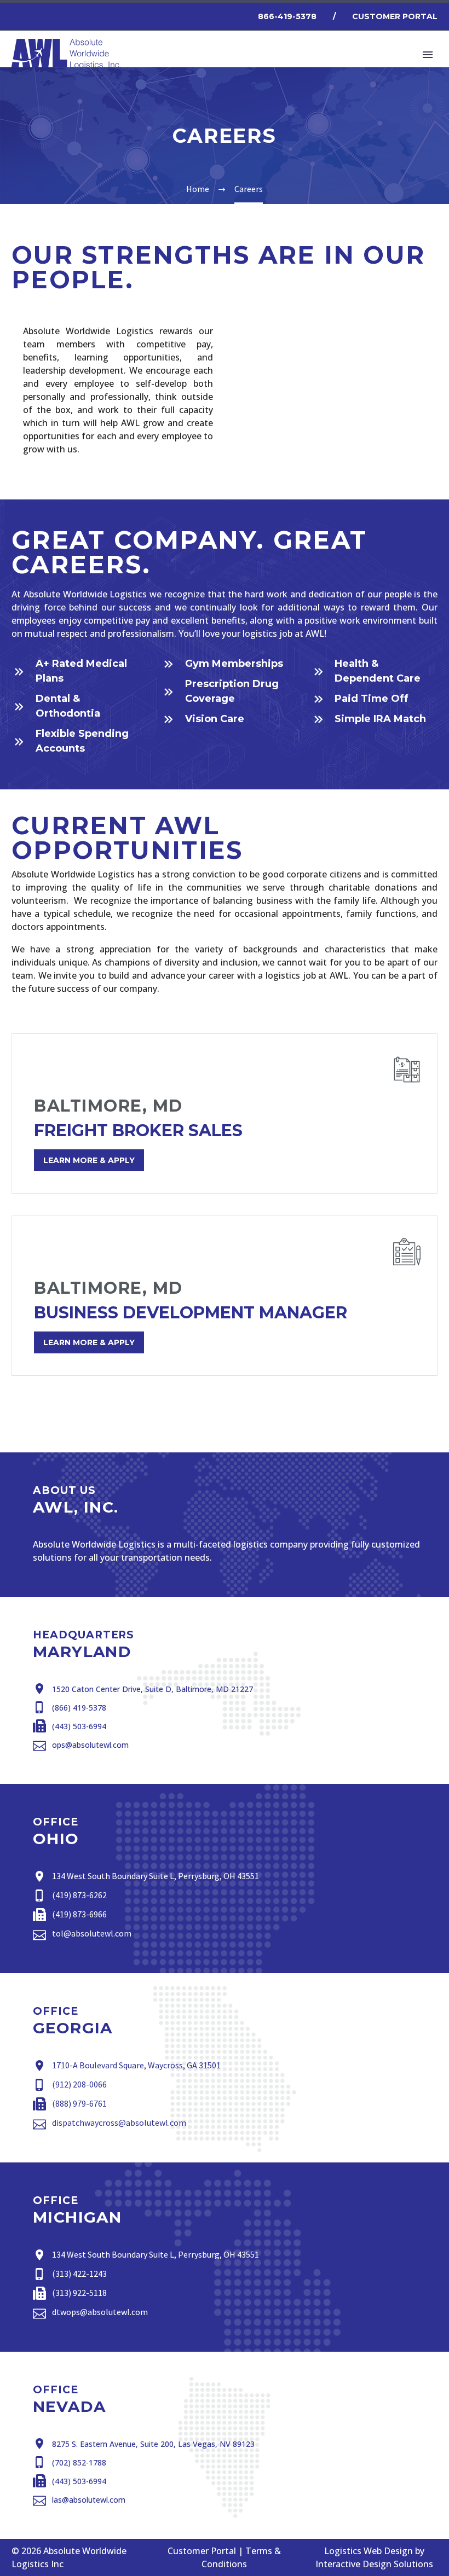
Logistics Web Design (369, 2551)
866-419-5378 (287, 16)
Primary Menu (428, 55)
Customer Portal (395, 16)
